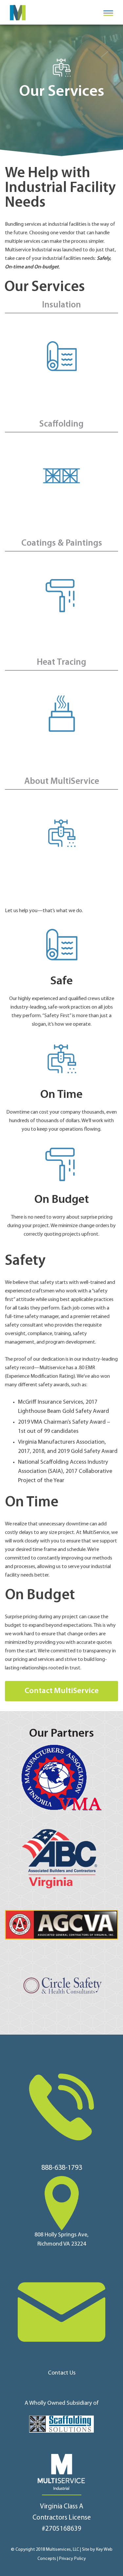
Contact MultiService (62, 1691)
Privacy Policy (72, 2559)
